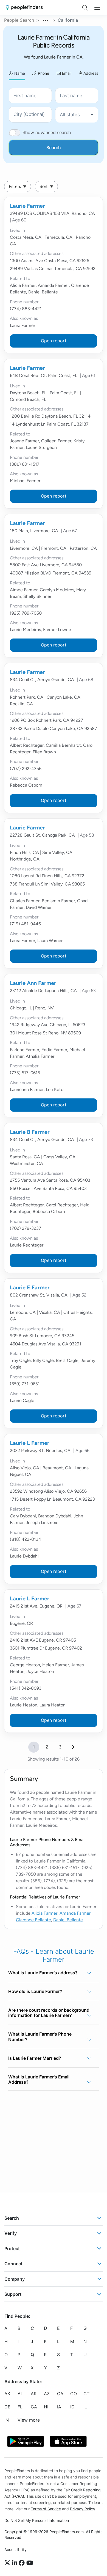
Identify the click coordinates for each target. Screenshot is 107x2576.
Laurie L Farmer (30, 1443)
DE (7, 2407)
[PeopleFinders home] (24, 8)
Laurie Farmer (27, 206)
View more (29, 2420)
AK (7, 2394)
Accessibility (16, 2549)
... (46, 20)
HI (46, 2407)
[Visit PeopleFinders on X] (8, 2563)
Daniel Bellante (68, 1920)
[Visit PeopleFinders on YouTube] (30, 2563)
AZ (47, 2394)
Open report (54, 341)
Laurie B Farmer (30, 1132)
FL (20, 2407)
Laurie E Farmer (30, 1287)
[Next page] (73, 1747)
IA (59, 2407)
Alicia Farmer (44, 1913)
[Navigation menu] (97, 8)
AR (34, 2394)
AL (20, 2394)
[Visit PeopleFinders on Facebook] (22, 2563)
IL (85, 2407)
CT (86, 2394)
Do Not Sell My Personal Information (37, 2520)
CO (74, 2394)
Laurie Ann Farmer (33, 983)
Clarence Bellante (33, 1920)
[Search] (85, 8)
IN (7, 2420)
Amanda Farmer (75, 1913)
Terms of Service (46, 2509)
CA (60, 2394)
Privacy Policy (83, 2509)
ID (72, 2407)
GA (34, 2407)
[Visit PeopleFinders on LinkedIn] (16, 2563)
